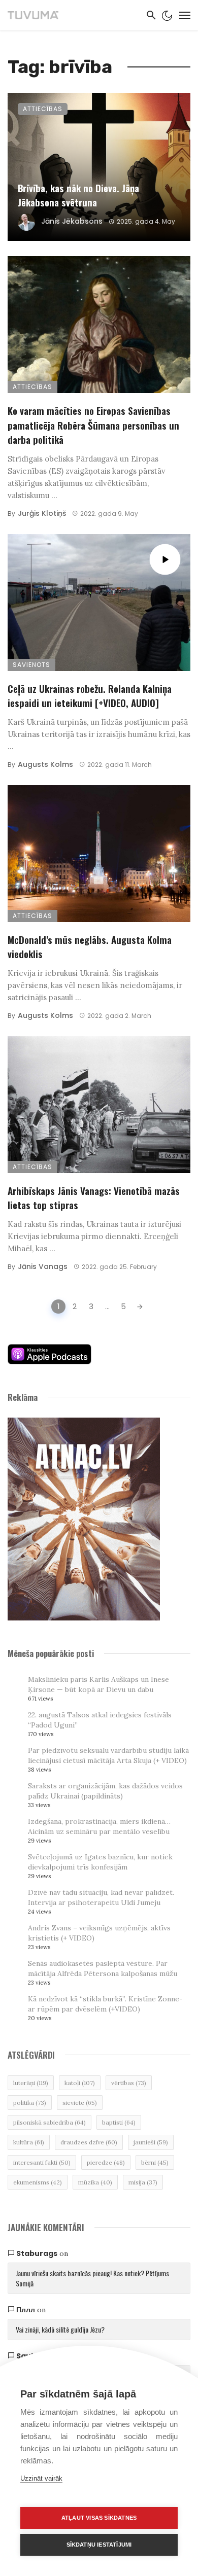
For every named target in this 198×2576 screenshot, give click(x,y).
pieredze (106, 2162)
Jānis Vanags (43, 1266)
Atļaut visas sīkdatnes (99, 2518)
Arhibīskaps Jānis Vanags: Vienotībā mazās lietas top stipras (94, 1198)
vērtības (129, 2083)
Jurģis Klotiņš (42, 513)
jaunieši (151, 2142)
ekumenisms (38, 2182)
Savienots (31, 665)
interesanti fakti (42, 2162)
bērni (155, 2162)
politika (30, 2103)
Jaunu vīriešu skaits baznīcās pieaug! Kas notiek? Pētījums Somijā (92, 2278)
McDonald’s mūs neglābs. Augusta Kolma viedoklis (90, 947)
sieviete (80, 2103)
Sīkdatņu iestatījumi (99, 2545)
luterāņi (31, 2083)
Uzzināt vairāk (41, 2478)
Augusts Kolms (45, 764)
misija (143, 2182)
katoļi (80, 2083)
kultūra (29, 2142)
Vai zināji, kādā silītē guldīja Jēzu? (60, 2329)
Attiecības (43, 109)
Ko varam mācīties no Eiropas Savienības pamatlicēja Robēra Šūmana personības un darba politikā (93, 425)
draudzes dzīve (89, 2142)
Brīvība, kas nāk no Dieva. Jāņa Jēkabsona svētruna (78, 195)
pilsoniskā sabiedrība (49, 2122)
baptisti (119, 2122)
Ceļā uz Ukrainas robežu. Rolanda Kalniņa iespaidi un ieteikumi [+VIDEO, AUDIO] (90, 696)
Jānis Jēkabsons (72, 221)
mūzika (95, 2182)
